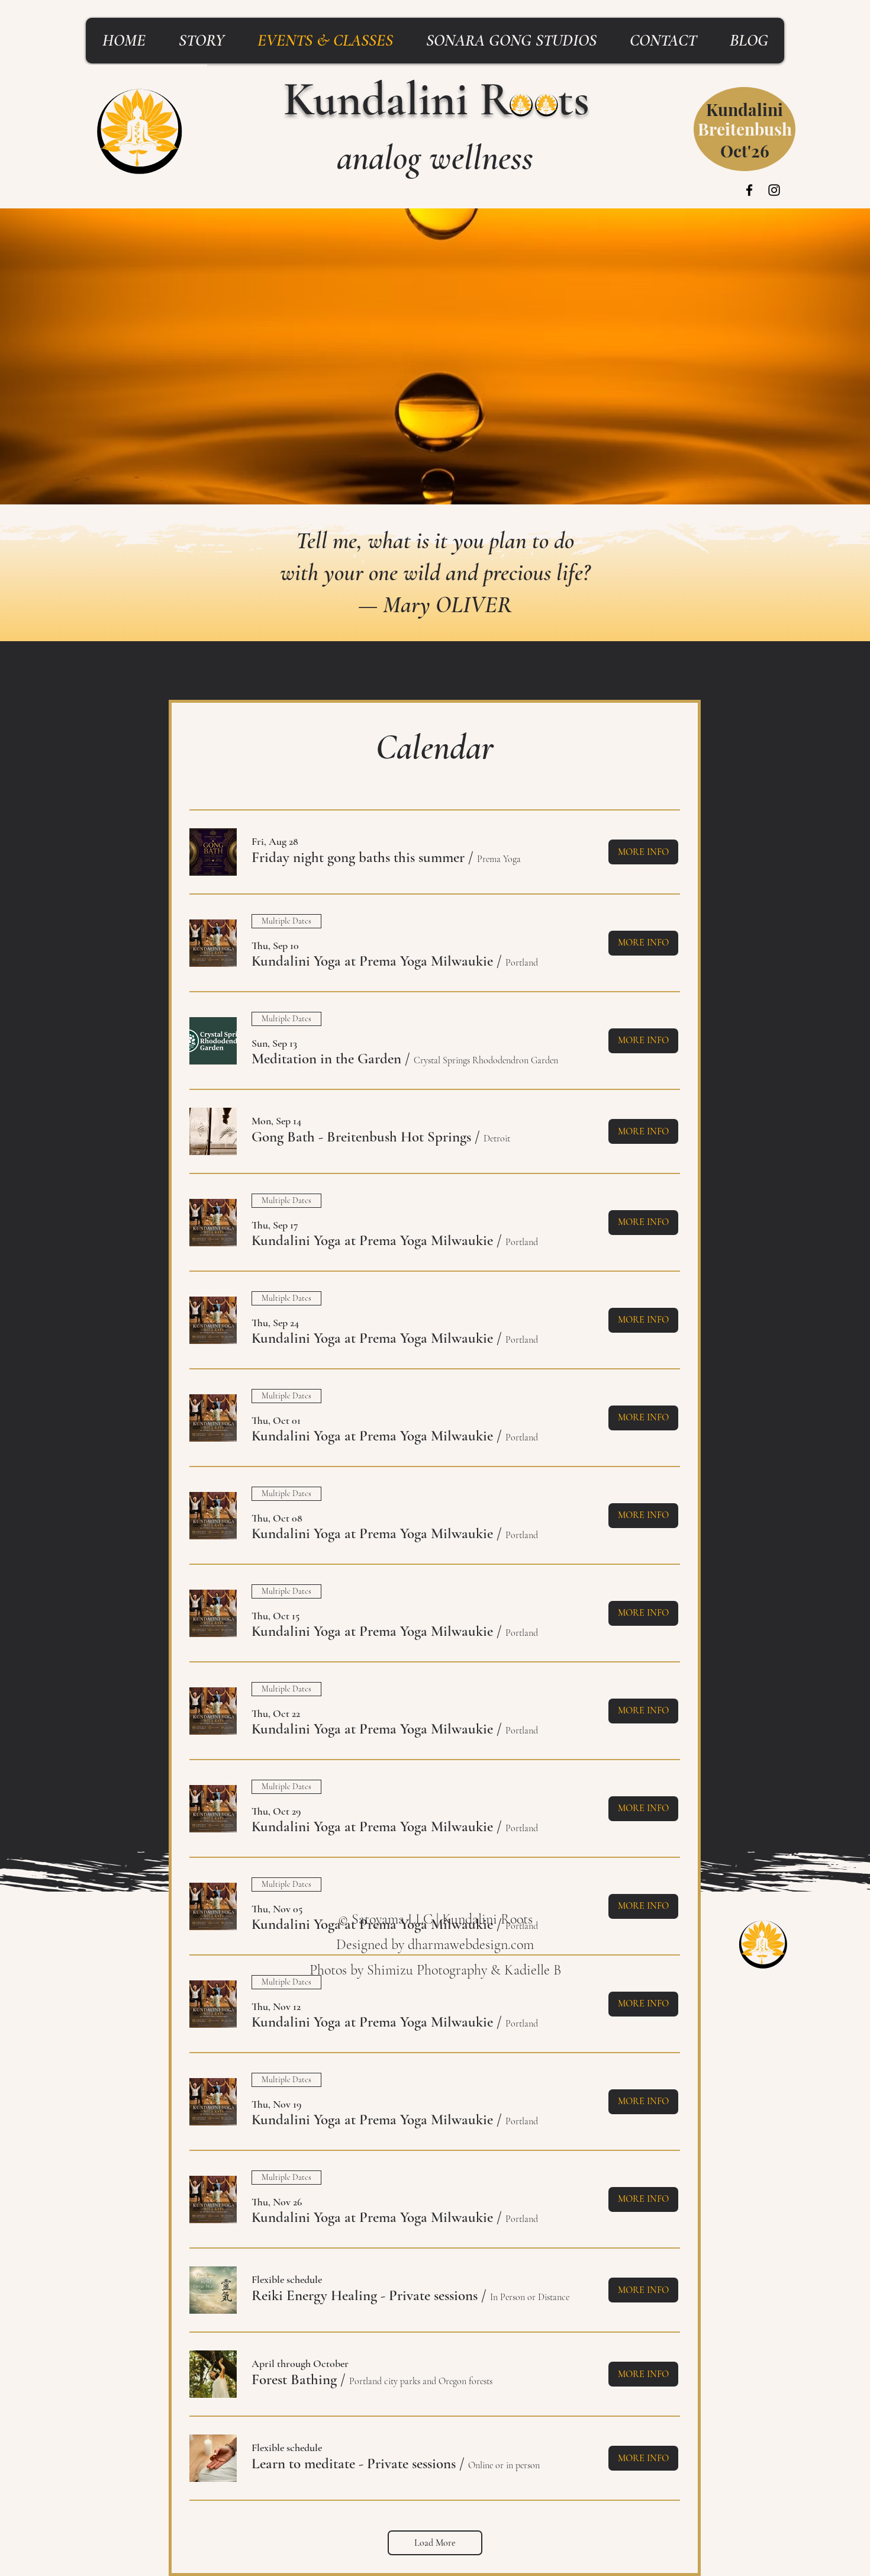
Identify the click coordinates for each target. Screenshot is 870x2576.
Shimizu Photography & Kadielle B (464, 1970)
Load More (435, 2543)
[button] (358, 858)
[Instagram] (774, 190)
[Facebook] (749, 190)
